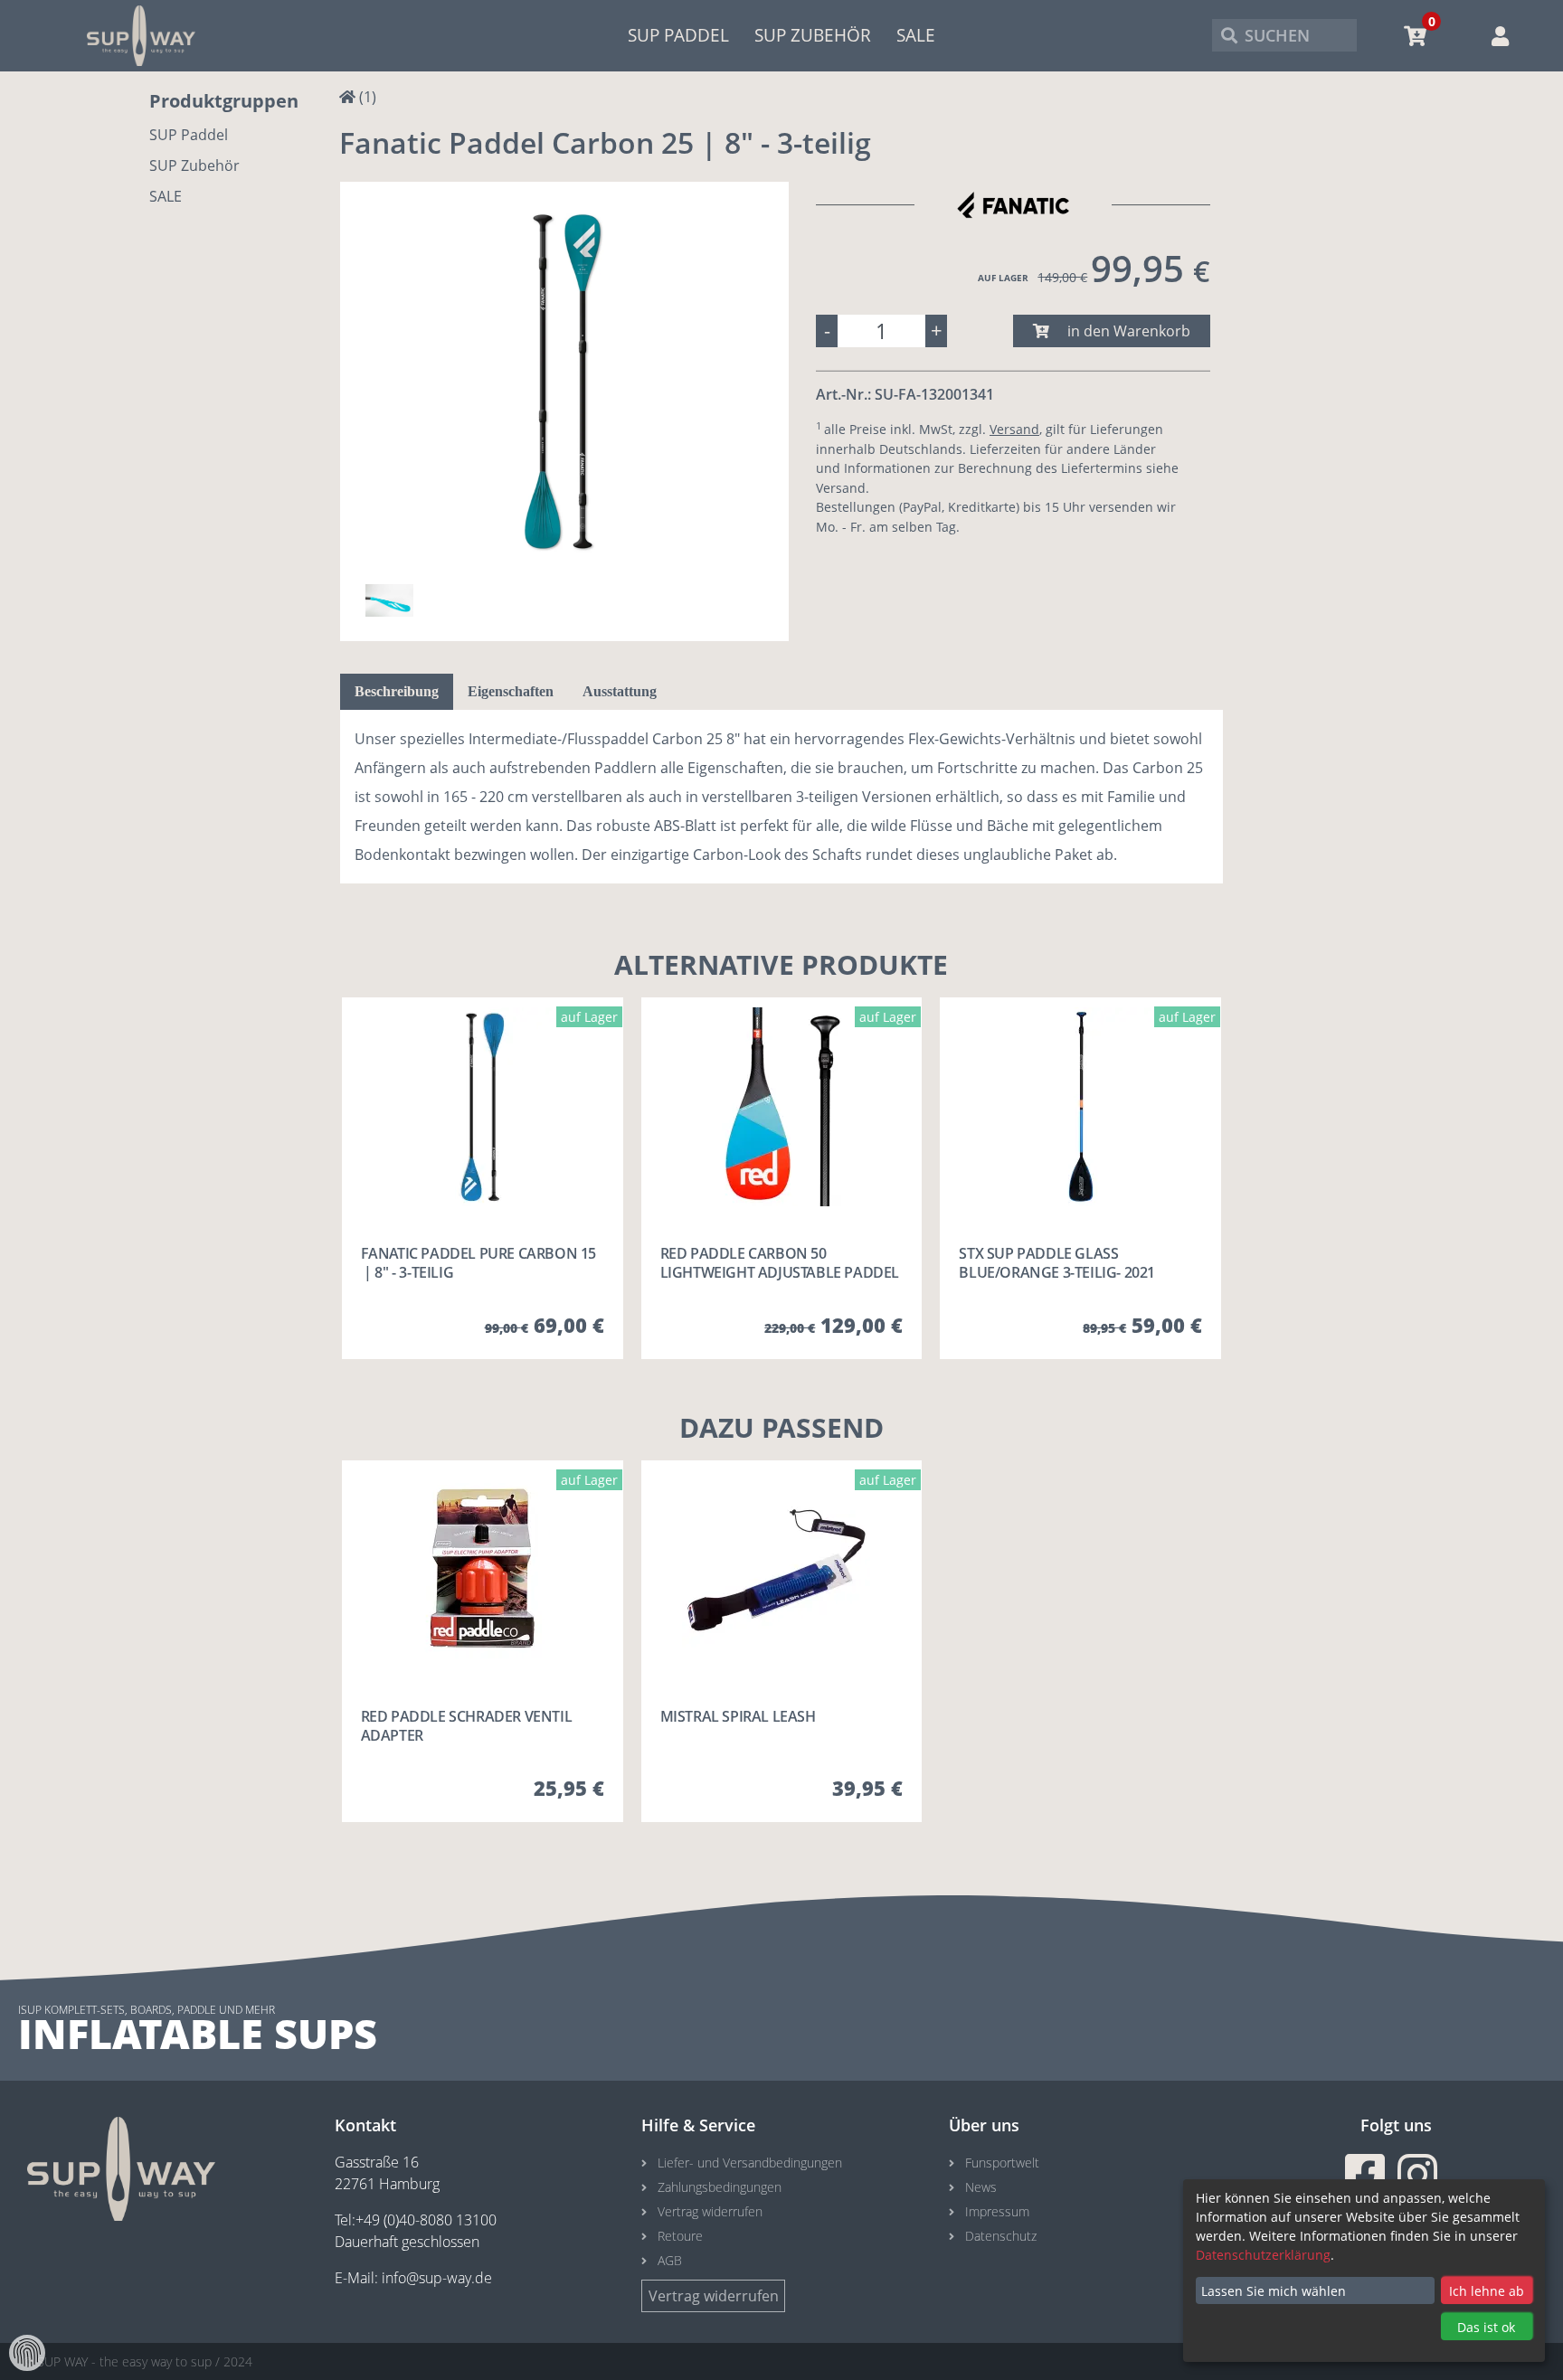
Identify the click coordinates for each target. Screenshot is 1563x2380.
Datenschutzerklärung (1263, 2255)
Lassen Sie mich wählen (1274, 2291)
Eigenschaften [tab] (511, 691)
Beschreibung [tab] (397, 691)
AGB (670, 2260)
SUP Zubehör (813, 35)
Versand (1014, 429)
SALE (916, 35)
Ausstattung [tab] (620, 691)
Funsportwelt (1002, 2163)
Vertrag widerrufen (710, 2211)
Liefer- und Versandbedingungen (750, 2163)
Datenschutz (1001, 2236)
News (981, 2187)
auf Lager (1003, 278)
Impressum (997, 2211)
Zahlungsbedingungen (720, 2187)
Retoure (680, 2236)
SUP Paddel (678, 35)
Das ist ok (1486, 2327)
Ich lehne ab (1487, 2291)
